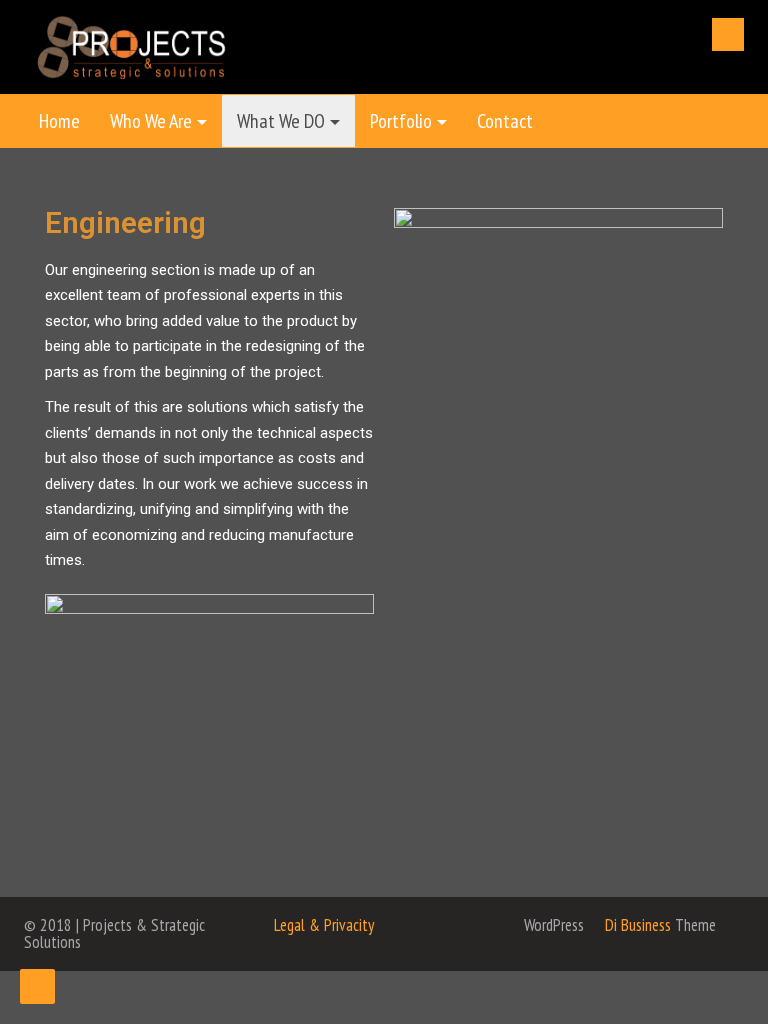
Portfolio (401, 121)
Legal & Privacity (324, 925)
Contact (505, 121)
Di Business (636, 925)
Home (59, 121)
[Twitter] (728, 34)
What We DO (281, 121)
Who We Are (151, 121)
